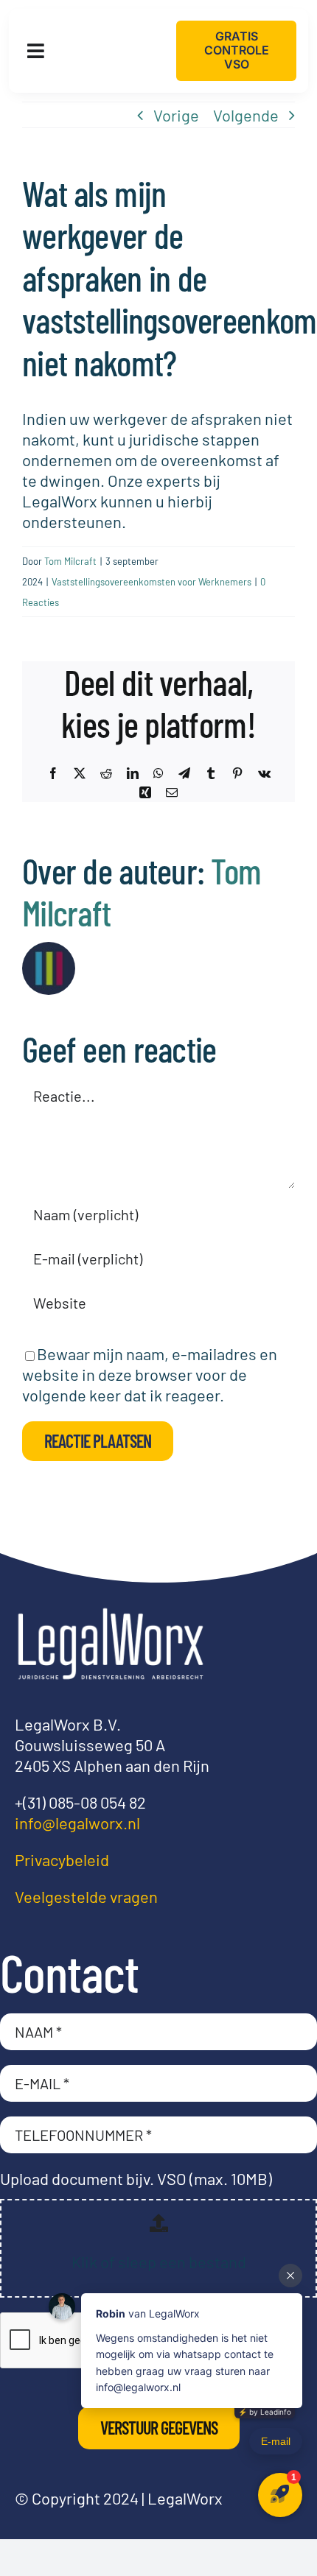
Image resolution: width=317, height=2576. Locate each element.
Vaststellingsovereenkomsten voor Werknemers (151, 582)
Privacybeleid (62, 1859)
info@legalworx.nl (77, 1823)
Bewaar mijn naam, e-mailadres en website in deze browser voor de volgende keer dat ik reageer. (150, 1374)
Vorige (176, 115)
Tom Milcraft (70, 561)
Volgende (246, 115)
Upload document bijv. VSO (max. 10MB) (136, 2178)
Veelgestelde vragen (86, 1896)
